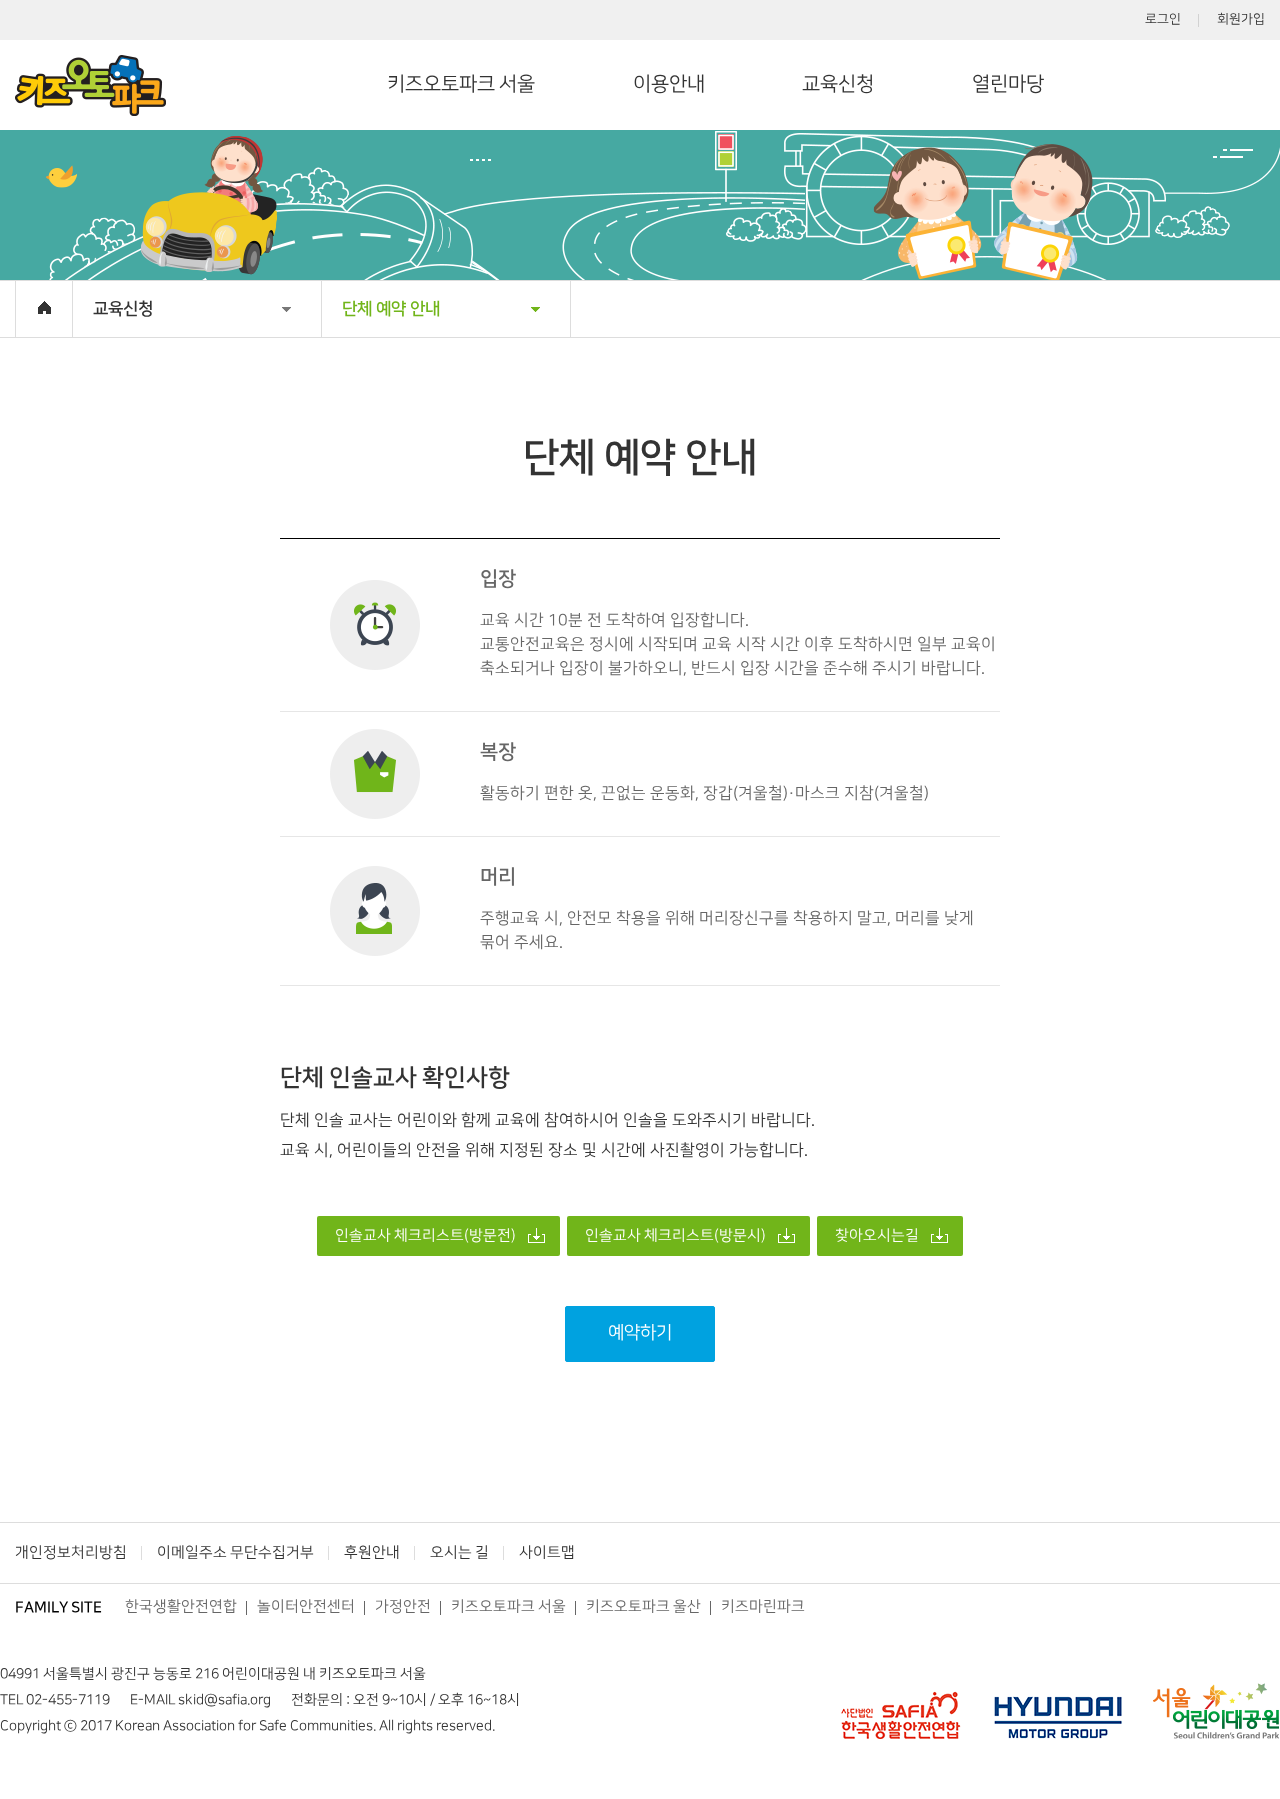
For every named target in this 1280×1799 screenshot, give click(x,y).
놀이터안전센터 (306, 1607)
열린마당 (1008, 84)
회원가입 (1241, 19)
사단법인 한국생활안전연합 (900, 1711)
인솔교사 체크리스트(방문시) (675, 1236)
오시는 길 (459, 1553)
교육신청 (838, 84)
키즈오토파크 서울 (461, 84)
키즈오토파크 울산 (643, 1607)
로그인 (1163, 19)
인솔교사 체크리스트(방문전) (425, 1236)
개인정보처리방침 (71, 1553)
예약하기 (640, 1332)
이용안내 (669, 84)
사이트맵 (547, 1553)
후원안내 (372, 1553)
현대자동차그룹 (1058, 1711)
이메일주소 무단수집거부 (235, 1553)
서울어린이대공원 (1216, 1711)
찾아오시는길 (877, 1236)
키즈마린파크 (763, 1607)
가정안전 (403, 1607)
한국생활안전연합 (181, 1607)
